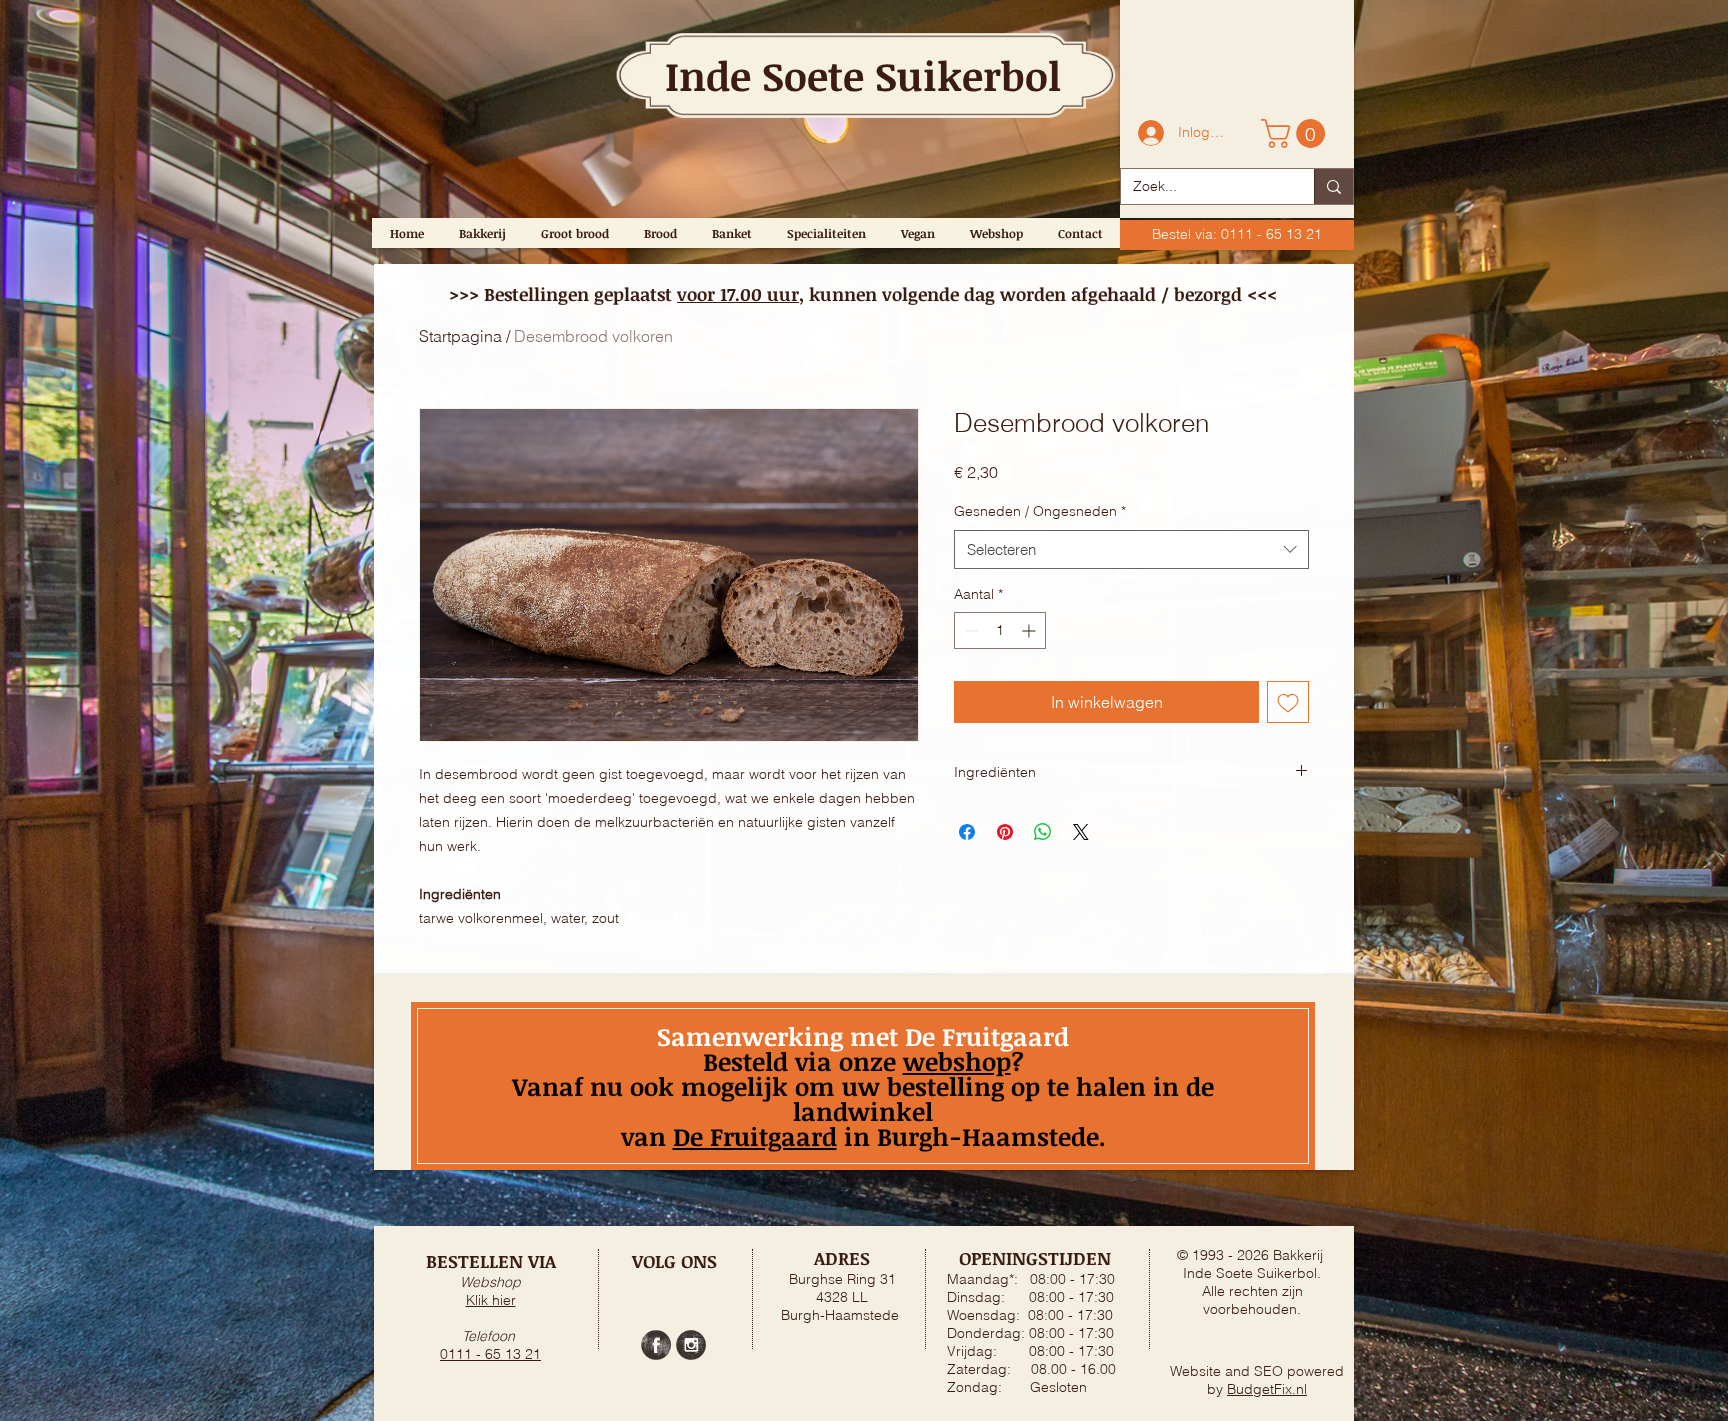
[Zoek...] (1333, 186)
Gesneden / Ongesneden (1040, 511)
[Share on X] (1081, 832)
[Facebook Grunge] (656, 1345)
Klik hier (491, 1300)
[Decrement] (969, 630)
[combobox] (1131, 549)
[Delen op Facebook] (967, 832)
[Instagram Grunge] (691, 1345)
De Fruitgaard (755, 1136)
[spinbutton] (1000, 630)
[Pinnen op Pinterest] (1005, 832)
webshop (957, 1061)
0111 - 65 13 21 (490, 1354)
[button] (1296, 133)
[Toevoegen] (1288, 702)
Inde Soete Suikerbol (863, 75)
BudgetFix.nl (1267, 1389)
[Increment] (1030, 630)
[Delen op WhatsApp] (1043, 832)
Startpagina (460, 336)
